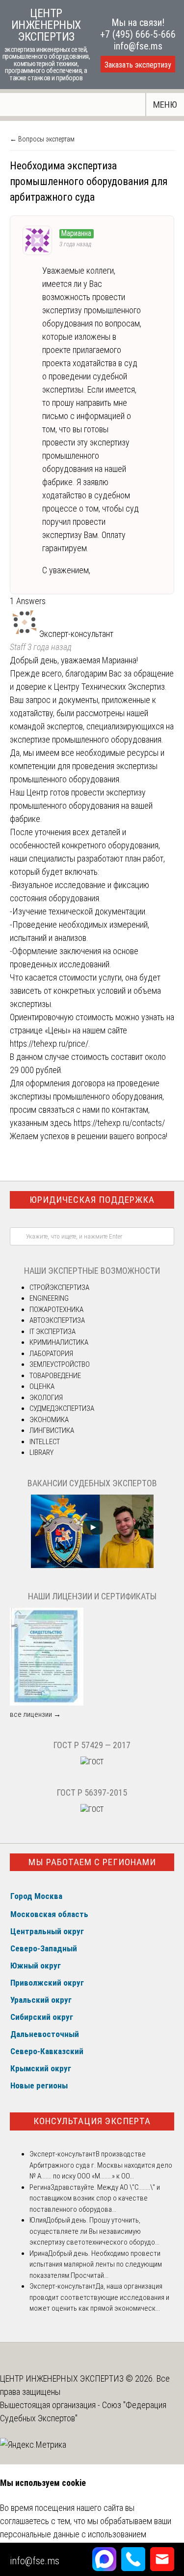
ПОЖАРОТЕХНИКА (56, 1310)
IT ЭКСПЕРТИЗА (53, 1332)
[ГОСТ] (92, 1762)
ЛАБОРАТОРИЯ (51, 1354)
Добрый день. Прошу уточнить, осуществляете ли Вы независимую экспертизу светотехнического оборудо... (94, 2231)
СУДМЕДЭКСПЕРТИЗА (62, 1408)
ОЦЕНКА (42, 1386)
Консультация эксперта (92, 2121)
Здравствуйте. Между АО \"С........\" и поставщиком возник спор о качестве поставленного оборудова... (95, 2198)
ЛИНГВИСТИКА (52, 1430)
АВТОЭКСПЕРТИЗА (57, 1320)
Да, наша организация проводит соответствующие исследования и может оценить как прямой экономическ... (99, 2297)
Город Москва (36, 1896)
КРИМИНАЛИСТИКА (59, 1342)
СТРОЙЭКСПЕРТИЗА (59, 1288)
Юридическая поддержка (92, 1200)
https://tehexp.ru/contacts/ (119, 1123)
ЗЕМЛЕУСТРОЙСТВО (60, 1364)
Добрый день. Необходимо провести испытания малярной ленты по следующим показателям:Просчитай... (96, 2264)
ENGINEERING (49, 1298)
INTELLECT (45, 1442)
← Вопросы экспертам (42, 139)
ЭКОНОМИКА (49, 1420)
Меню (165, 105)
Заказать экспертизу (138, 65)
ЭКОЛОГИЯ (46, 1398)
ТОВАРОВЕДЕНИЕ (55, 1376)
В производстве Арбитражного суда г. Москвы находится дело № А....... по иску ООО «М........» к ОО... (101, 2165)
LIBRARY (41, 1452)
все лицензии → (35, 1714)
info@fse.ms (138, 46)
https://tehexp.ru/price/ (49, 1043)
